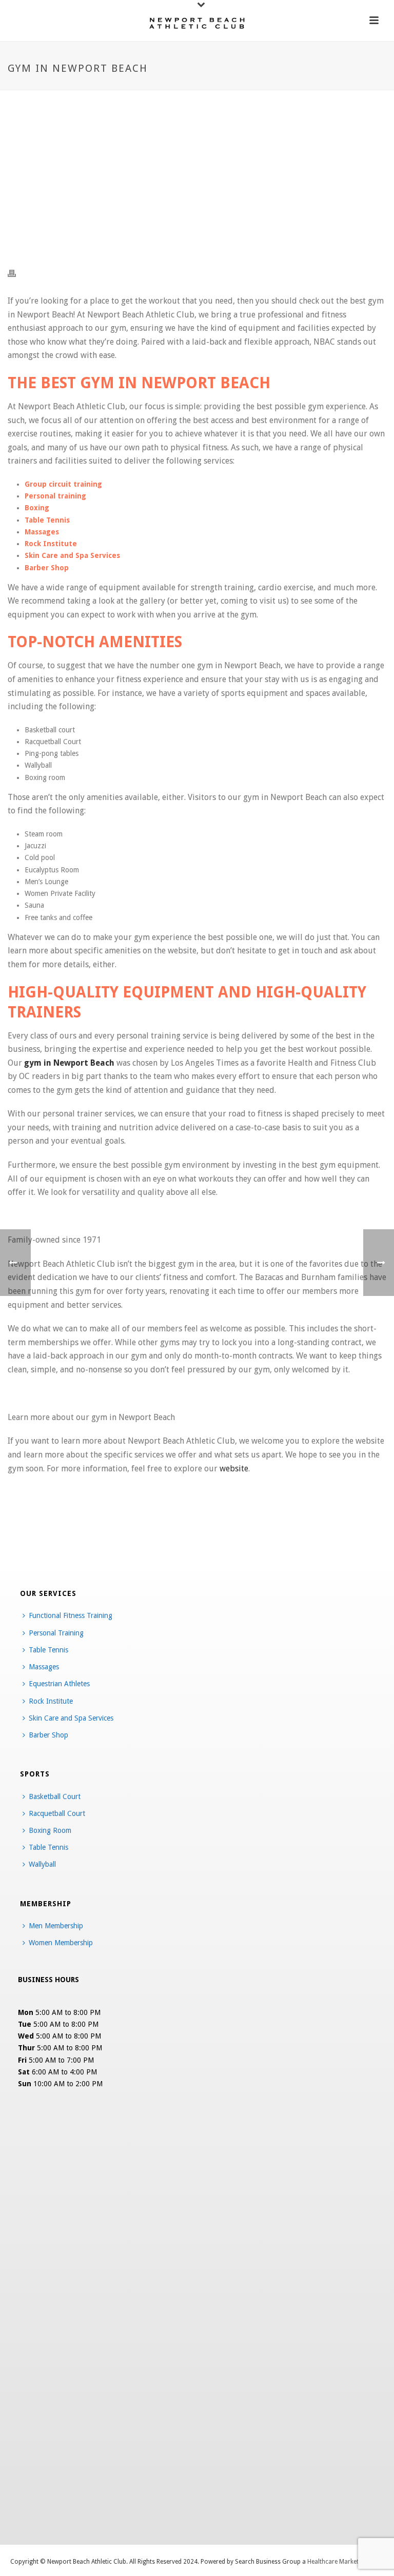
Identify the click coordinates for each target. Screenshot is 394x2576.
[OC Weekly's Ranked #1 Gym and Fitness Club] (197, 23)
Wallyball (42, 1864)
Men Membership (56, 1926)
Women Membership (61, 1943)
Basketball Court (55, 1796)
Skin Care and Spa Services (71, 1718)
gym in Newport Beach (69, 1063)
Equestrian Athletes (59, 1684)
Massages (44, 1667)
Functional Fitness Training (71, 1615)
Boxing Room (50, 1830)
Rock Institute (51, 1701)
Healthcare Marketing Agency (348, 2562)
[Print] (17, 273)
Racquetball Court (57, 1813)
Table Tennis (48, 1650)
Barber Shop (48, 1735)
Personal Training (56, 1633)
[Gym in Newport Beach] (197, 180)
